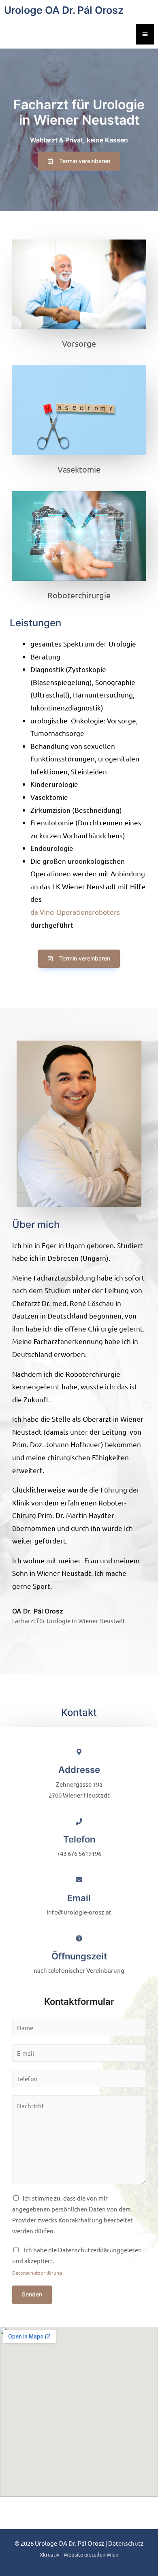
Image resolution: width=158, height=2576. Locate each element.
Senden (32, 2294)
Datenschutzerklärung (37, 2273)
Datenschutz (126, 2543)
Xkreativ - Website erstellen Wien (79, 2554)
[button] (79, 161)
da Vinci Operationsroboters (75, 912)
